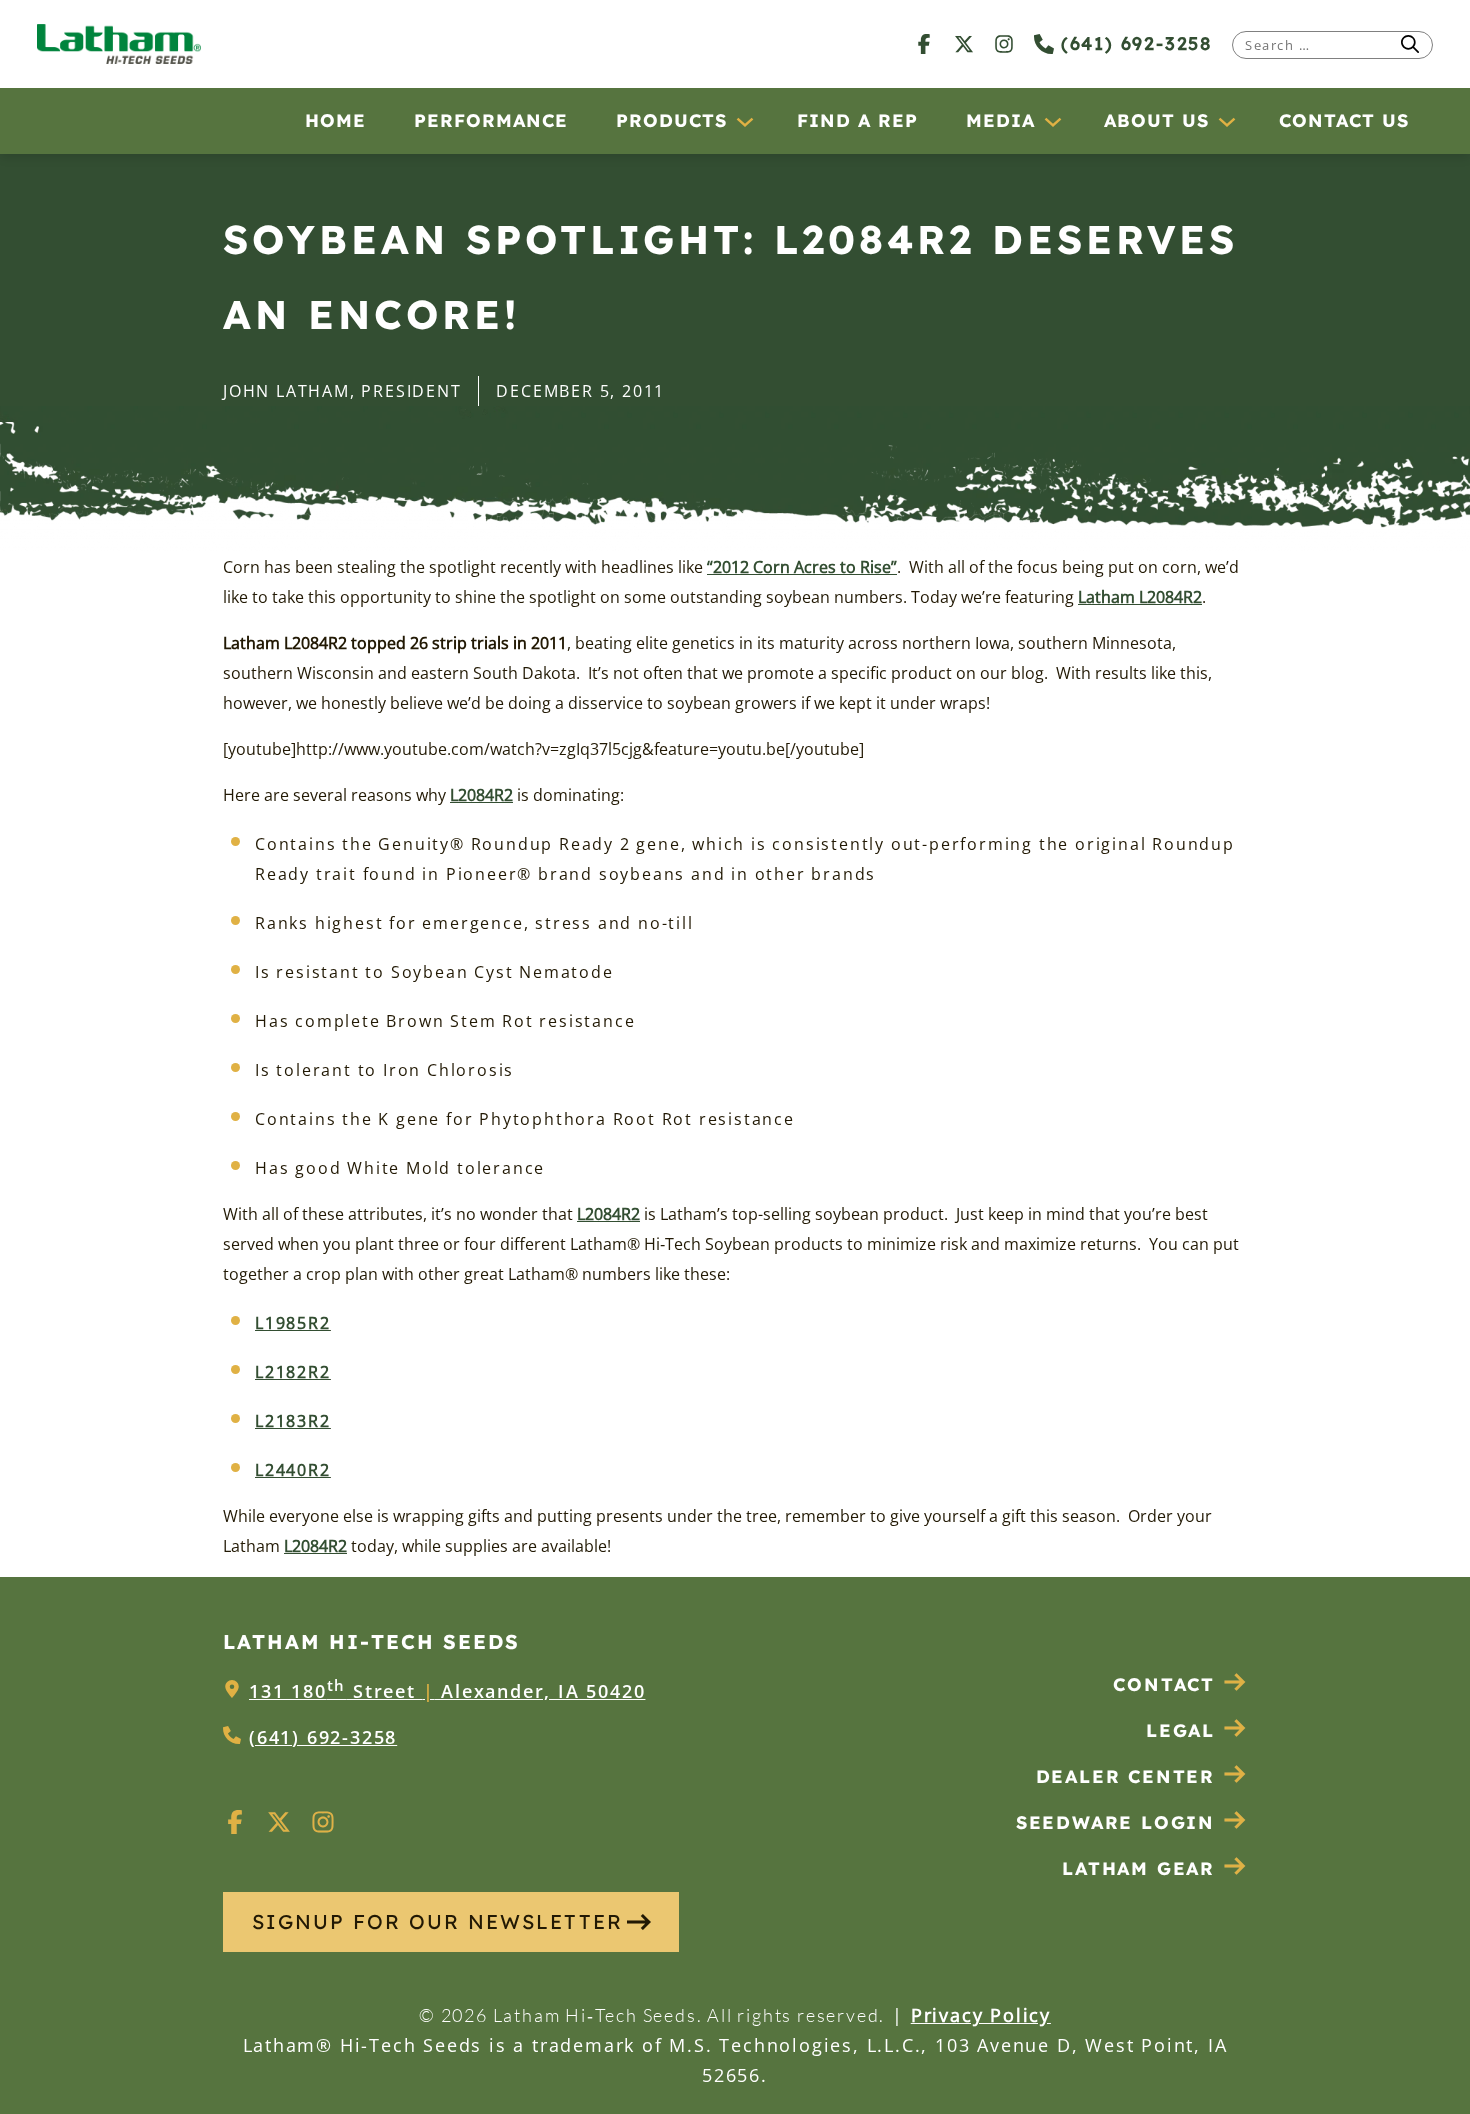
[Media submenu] (1052, 121)
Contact (1164, 1684)
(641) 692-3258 (1133, 43)
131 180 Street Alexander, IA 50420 (447, 1691)
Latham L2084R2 (1140, 597)
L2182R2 (293, 1372)
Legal (1180, 1730)
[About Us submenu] (1226, 121)
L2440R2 (293, 1470)
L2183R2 (293, 1421)
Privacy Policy (981, 2015)
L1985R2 (293, 1323)
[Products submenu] (744, 121)
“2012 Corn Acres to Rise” (802, 567)
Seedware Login (1115, 1822)
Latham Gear (1138, 1868)
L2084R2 (481, 795)
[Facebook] (924, 43)
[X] (964, 43)
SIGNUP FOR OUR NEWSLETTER (437, 1921)
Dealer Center (1125, 1776)
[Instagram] (1004, 43)
